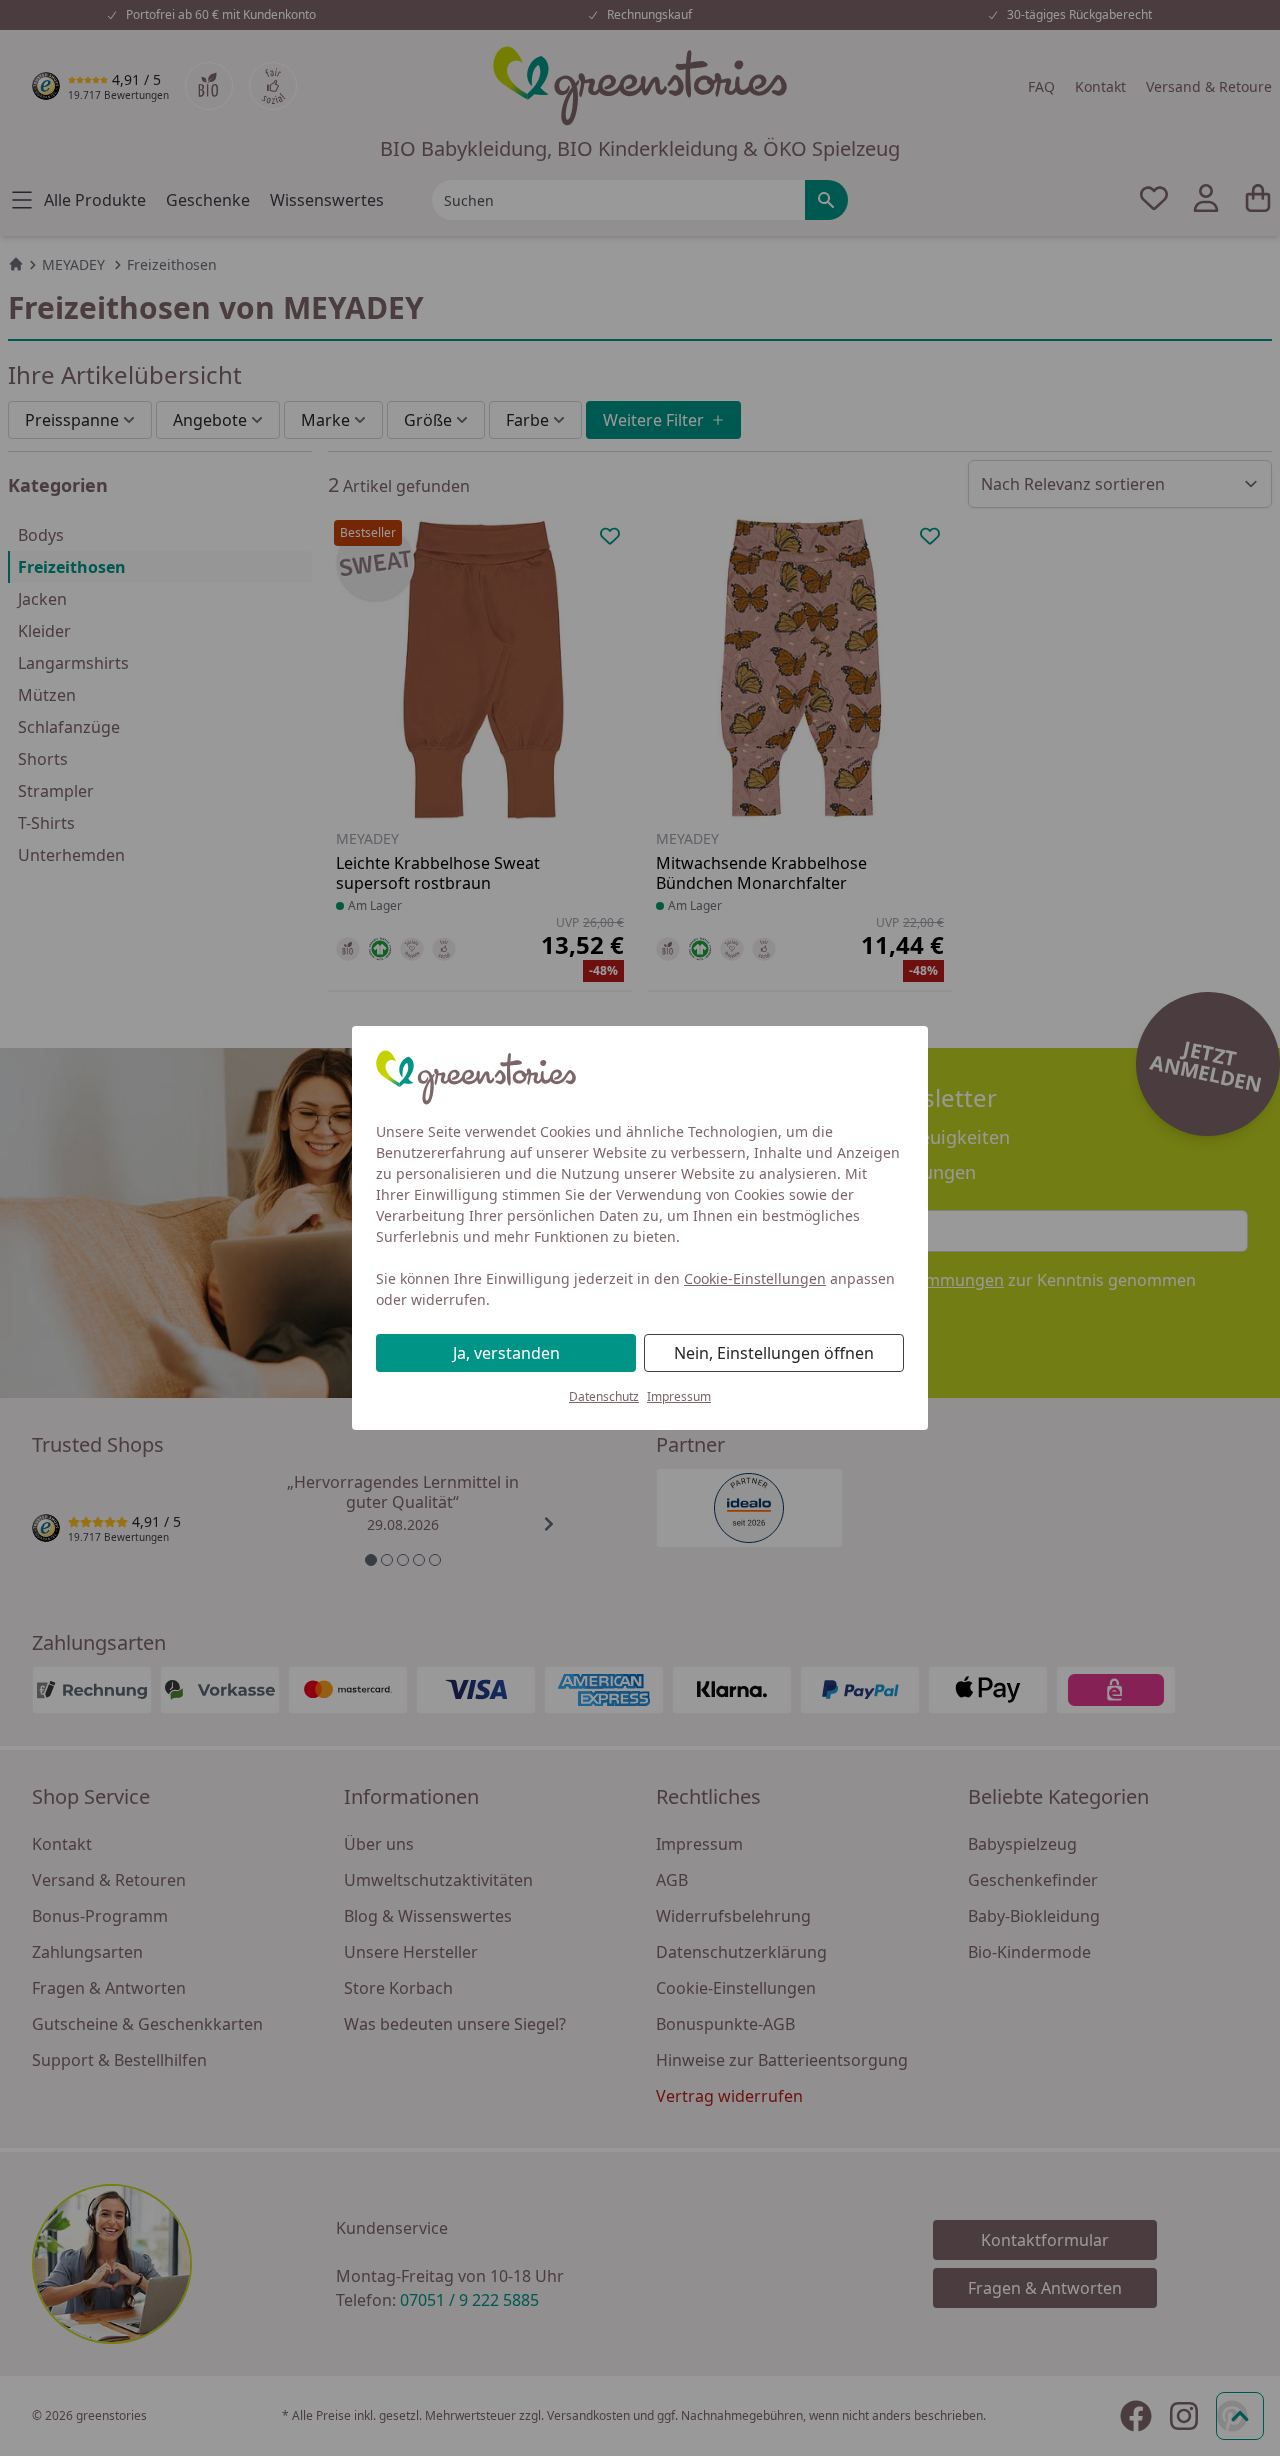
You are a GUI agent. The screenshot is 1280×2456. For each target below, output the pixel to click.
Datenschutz (604, 1396)
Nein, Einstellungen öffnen (774, 1353)
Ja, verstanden (506, 1353)
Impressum (679, 1396)
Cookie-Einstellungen (755, 1278)
